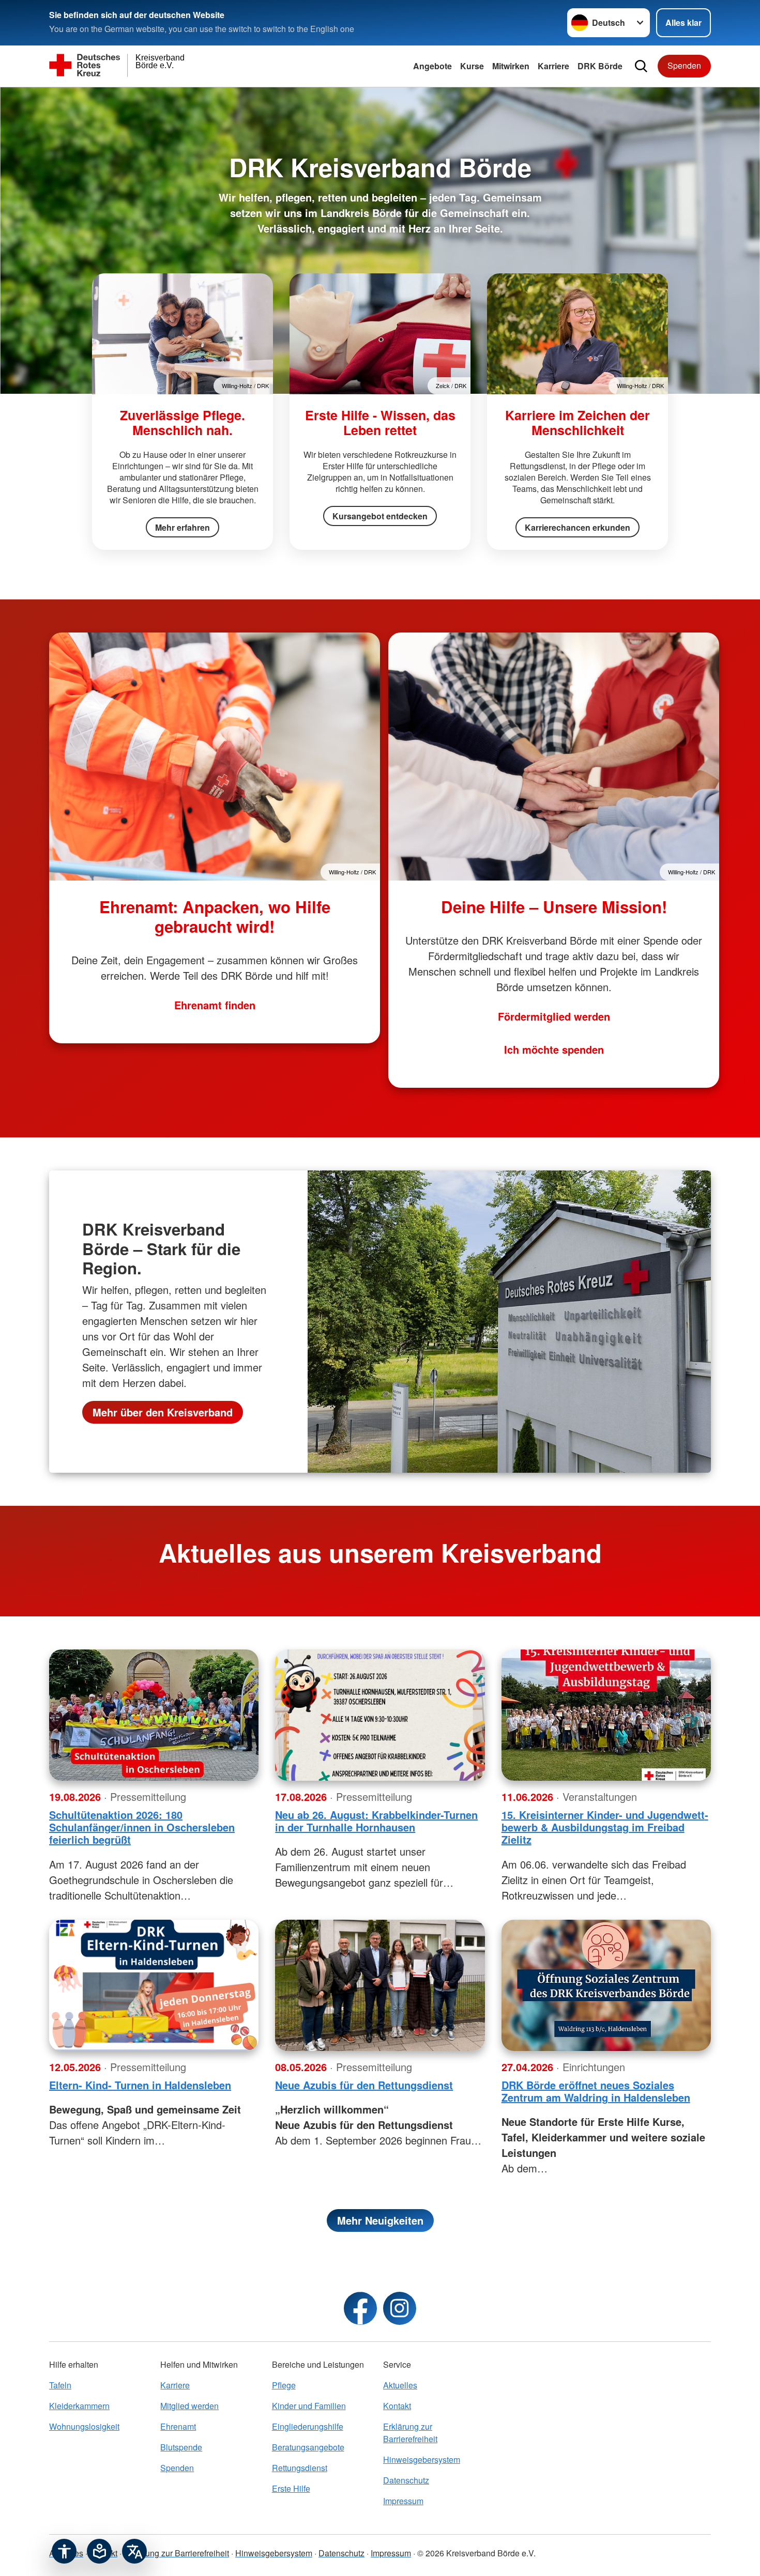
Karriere (553, 66)
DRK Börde (600, 66)
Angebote (432, 66)
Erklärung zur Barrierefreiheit (410, 2433)
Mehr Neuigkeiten (380, 2220)
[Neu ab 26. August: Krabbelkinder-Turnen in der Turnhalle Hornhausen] (380, 1715)
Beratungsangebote (308, 2447)
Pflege (284, 2385)
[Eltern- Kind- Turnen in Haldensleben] (154, 1985)
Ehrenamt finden (215, 1005)
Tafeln (60, 2385)
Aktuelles (400, 2385)
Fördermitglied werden (554, 1016)
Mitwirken (511, 66)
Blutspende (181, 2447)
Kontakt (397, 2406)
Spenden (684, 65)
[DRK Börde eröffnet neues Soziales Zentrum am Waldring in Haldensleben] (606, 1985)
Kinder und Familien (309, 2406)
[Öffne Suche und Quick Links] (641, 66)
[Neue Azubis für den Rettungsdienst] (380, 1985)
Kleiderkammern (79, 2406)
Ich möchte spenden (554, 1049)
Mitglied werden (189, 2406)
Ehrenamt (178, 2426)
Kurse (472, 66)
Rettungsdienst (300, 2468)
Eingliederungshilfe (308, 2426)
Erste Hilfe (291, 2488)
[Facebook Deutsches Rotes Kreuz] (360, 2308)
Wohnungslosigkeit (84, 2426)
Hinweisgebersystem (422, 2459)
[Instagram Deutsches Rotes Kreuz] (400, 2308)
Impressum (403, 2501)
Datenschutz (406, 2480)
